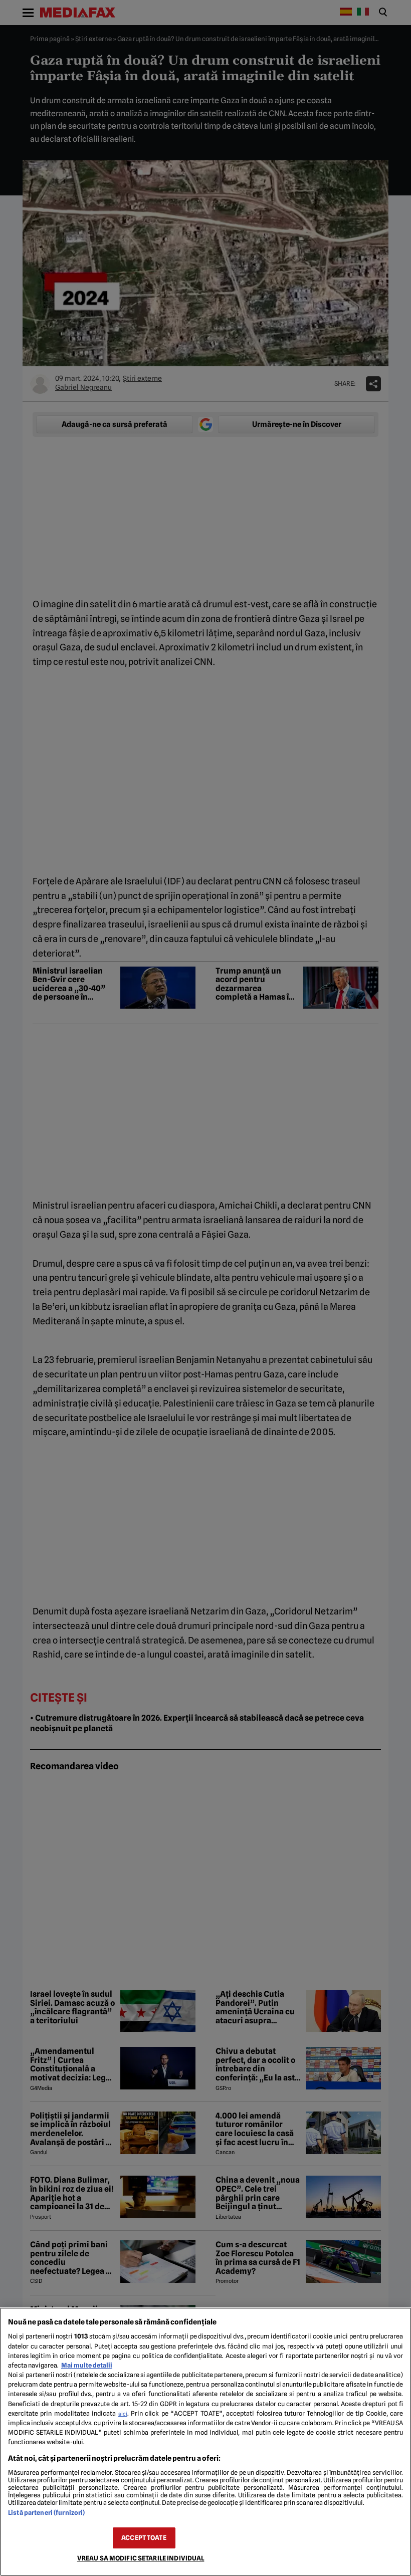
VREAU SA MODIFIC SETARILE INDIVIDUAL (141, 2558)
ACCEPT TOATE (144, 2538)
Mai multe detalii (87, 2365)
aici (123, 2414)
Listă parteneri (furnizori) (46, 2513)
